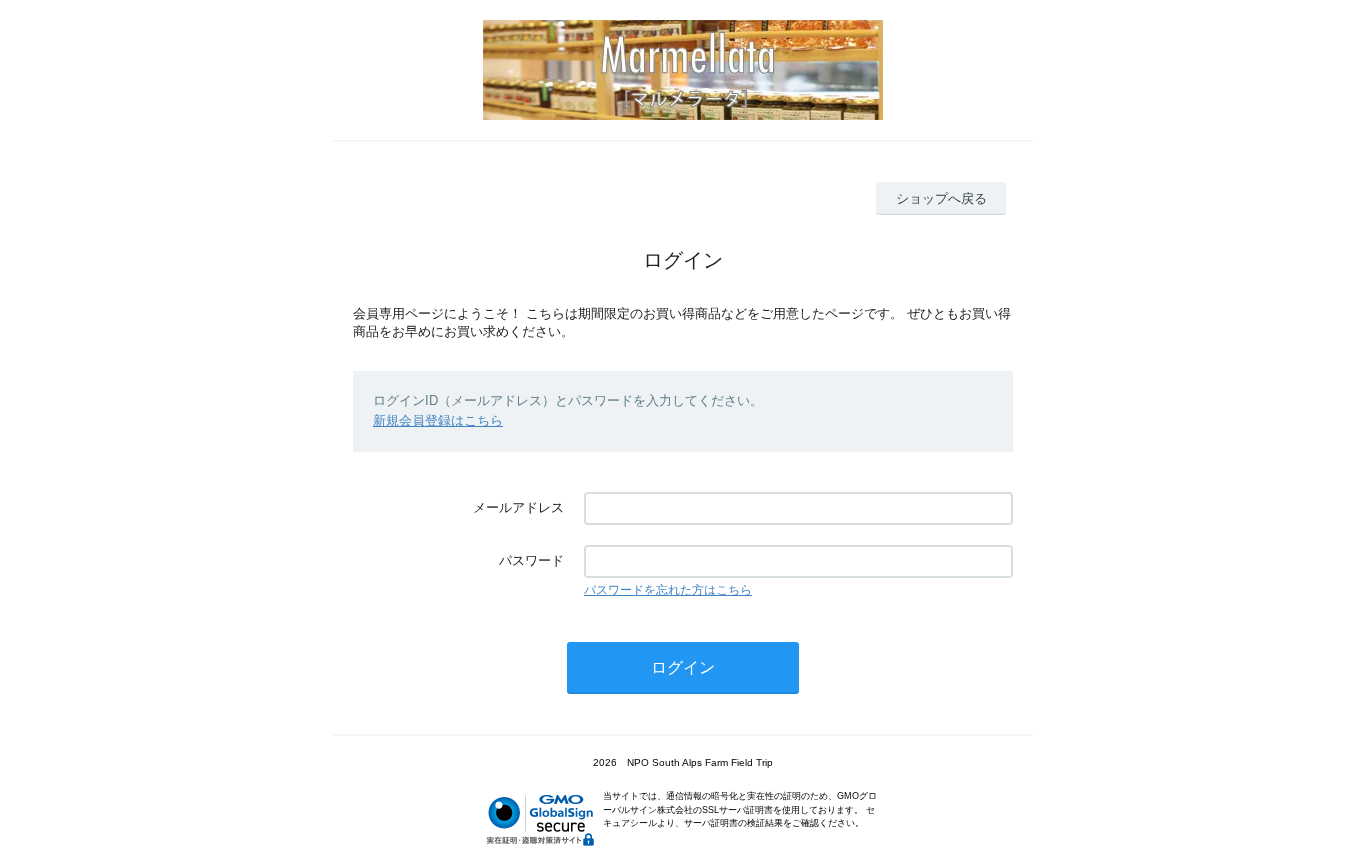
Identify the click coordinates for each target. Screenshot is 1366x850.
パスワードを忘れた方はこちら (668, 590)
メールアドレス (518, 507)
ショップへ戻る (941, 198)
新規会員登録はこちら (438, 420)
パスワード (531, 560)
